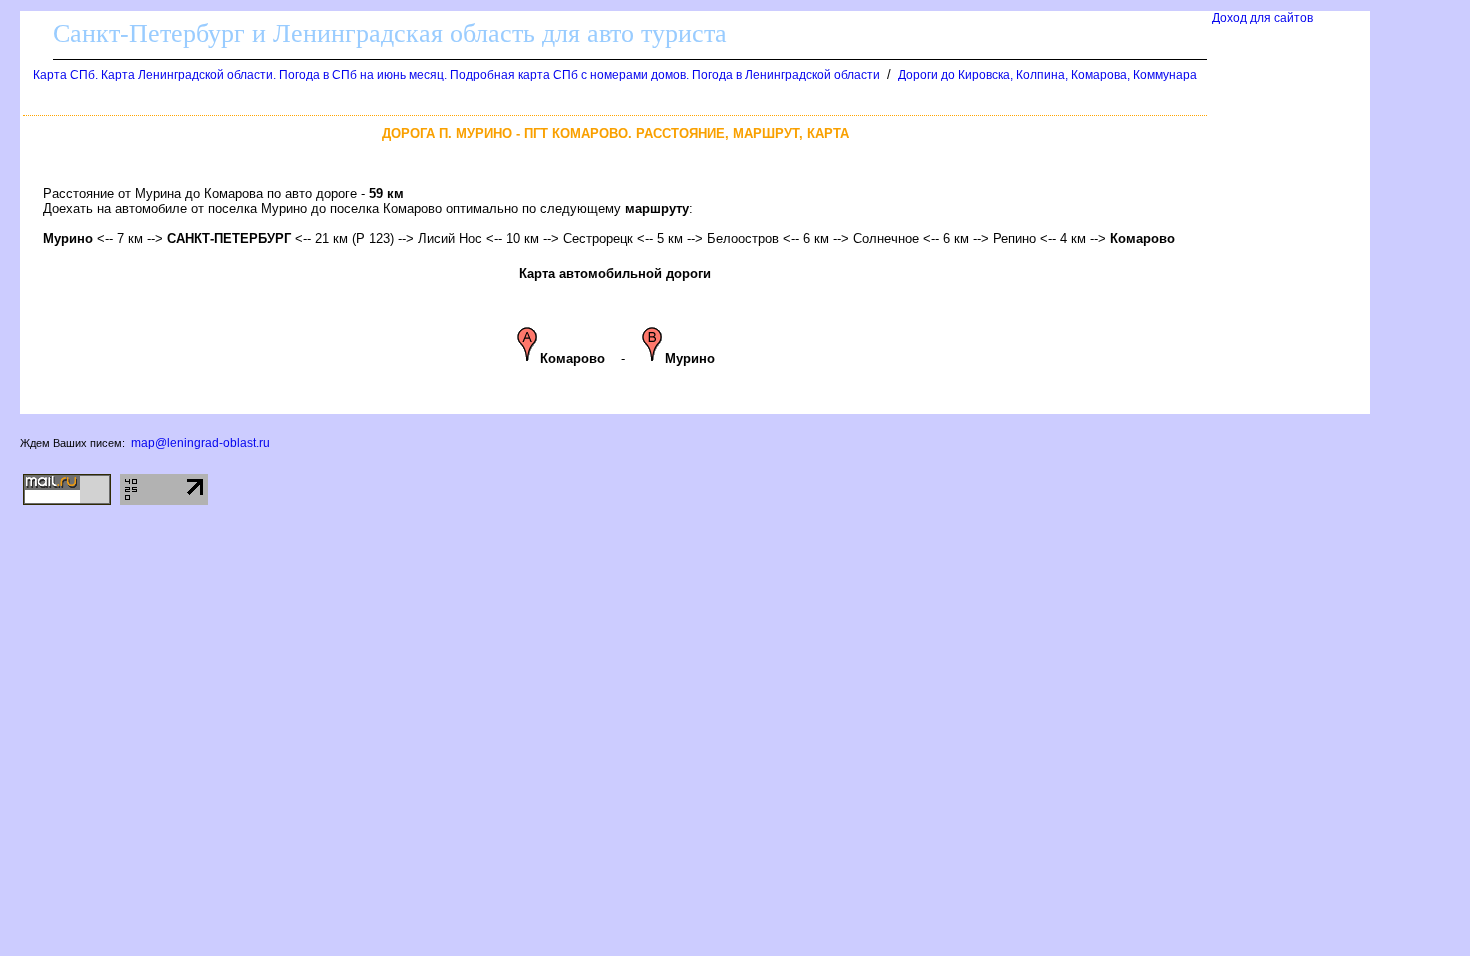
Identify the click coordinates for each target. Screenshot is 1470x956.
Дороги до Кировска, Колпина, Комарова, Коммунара (1047, 75)
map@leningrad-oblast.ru (200, 443)
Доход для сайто (1262, 18)
